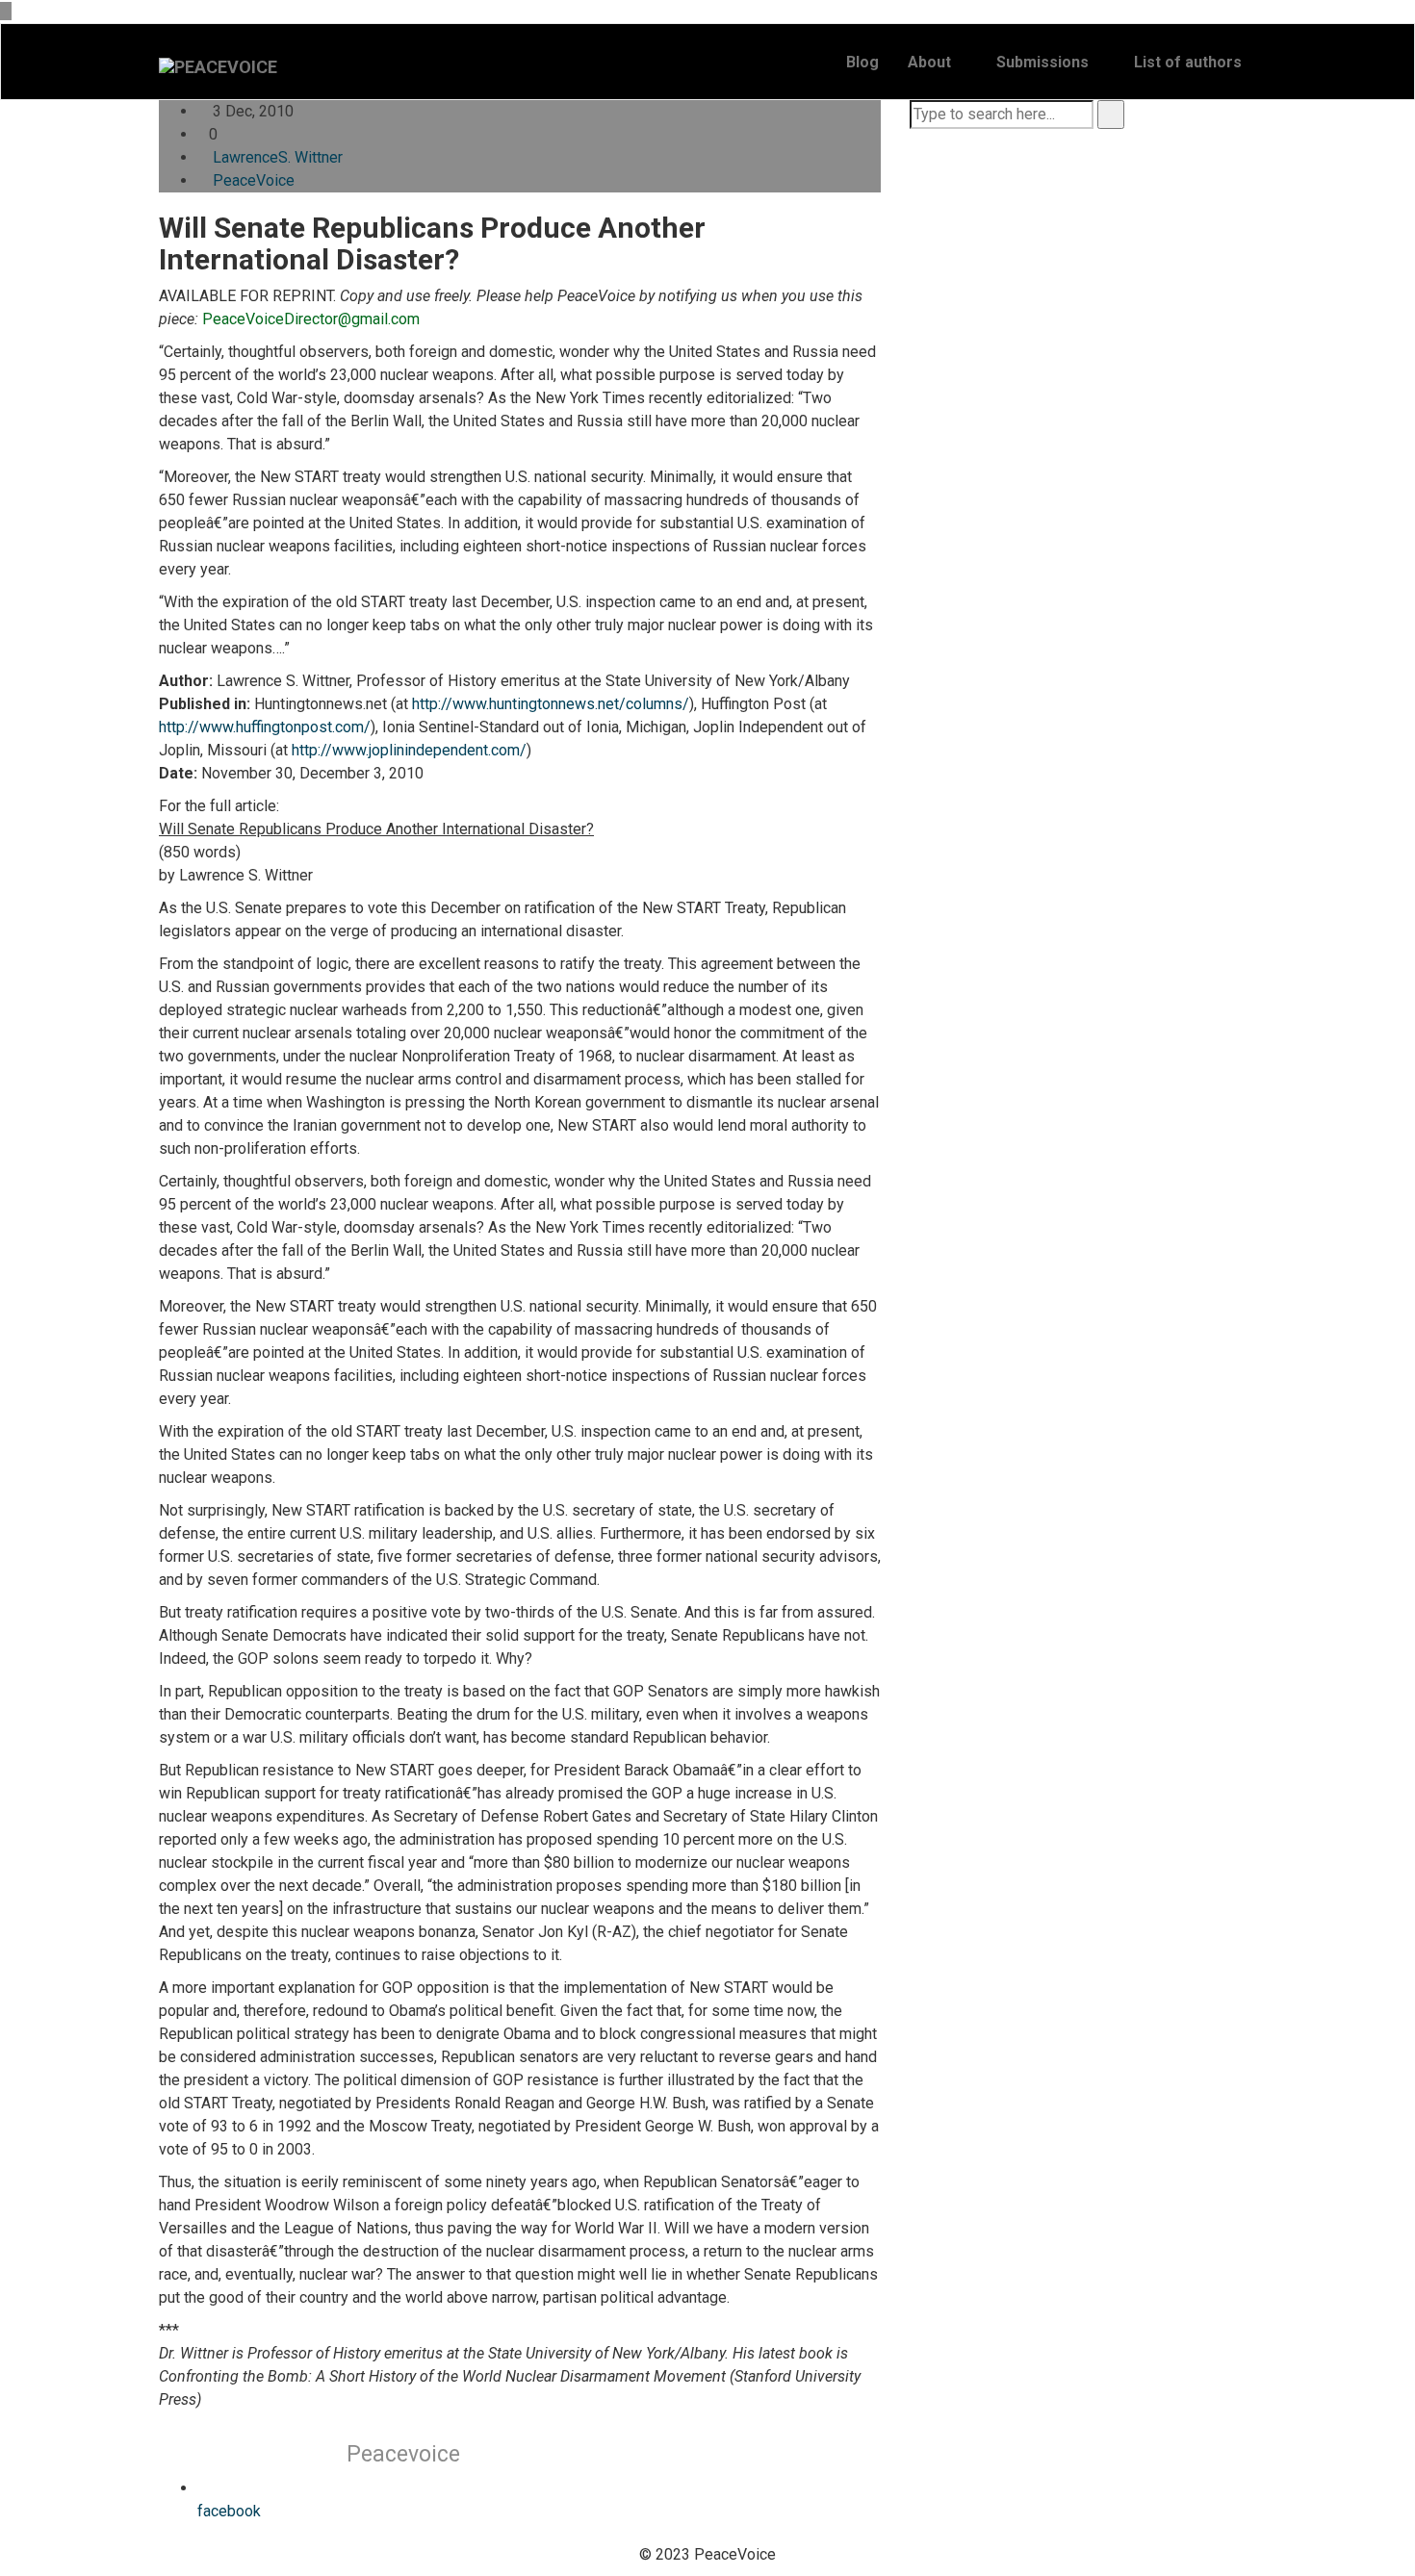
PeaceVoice (254, 180)
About (929, 62)
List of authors (1188, 62)
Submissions (1042, 62)
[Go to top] (6, 11)
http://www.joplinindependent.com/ (409, 750)
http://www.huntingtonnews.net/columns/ (551, 704)
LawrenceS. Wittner (278, 157)
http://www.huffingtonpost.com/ (265, 727)
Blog (862, 62)
